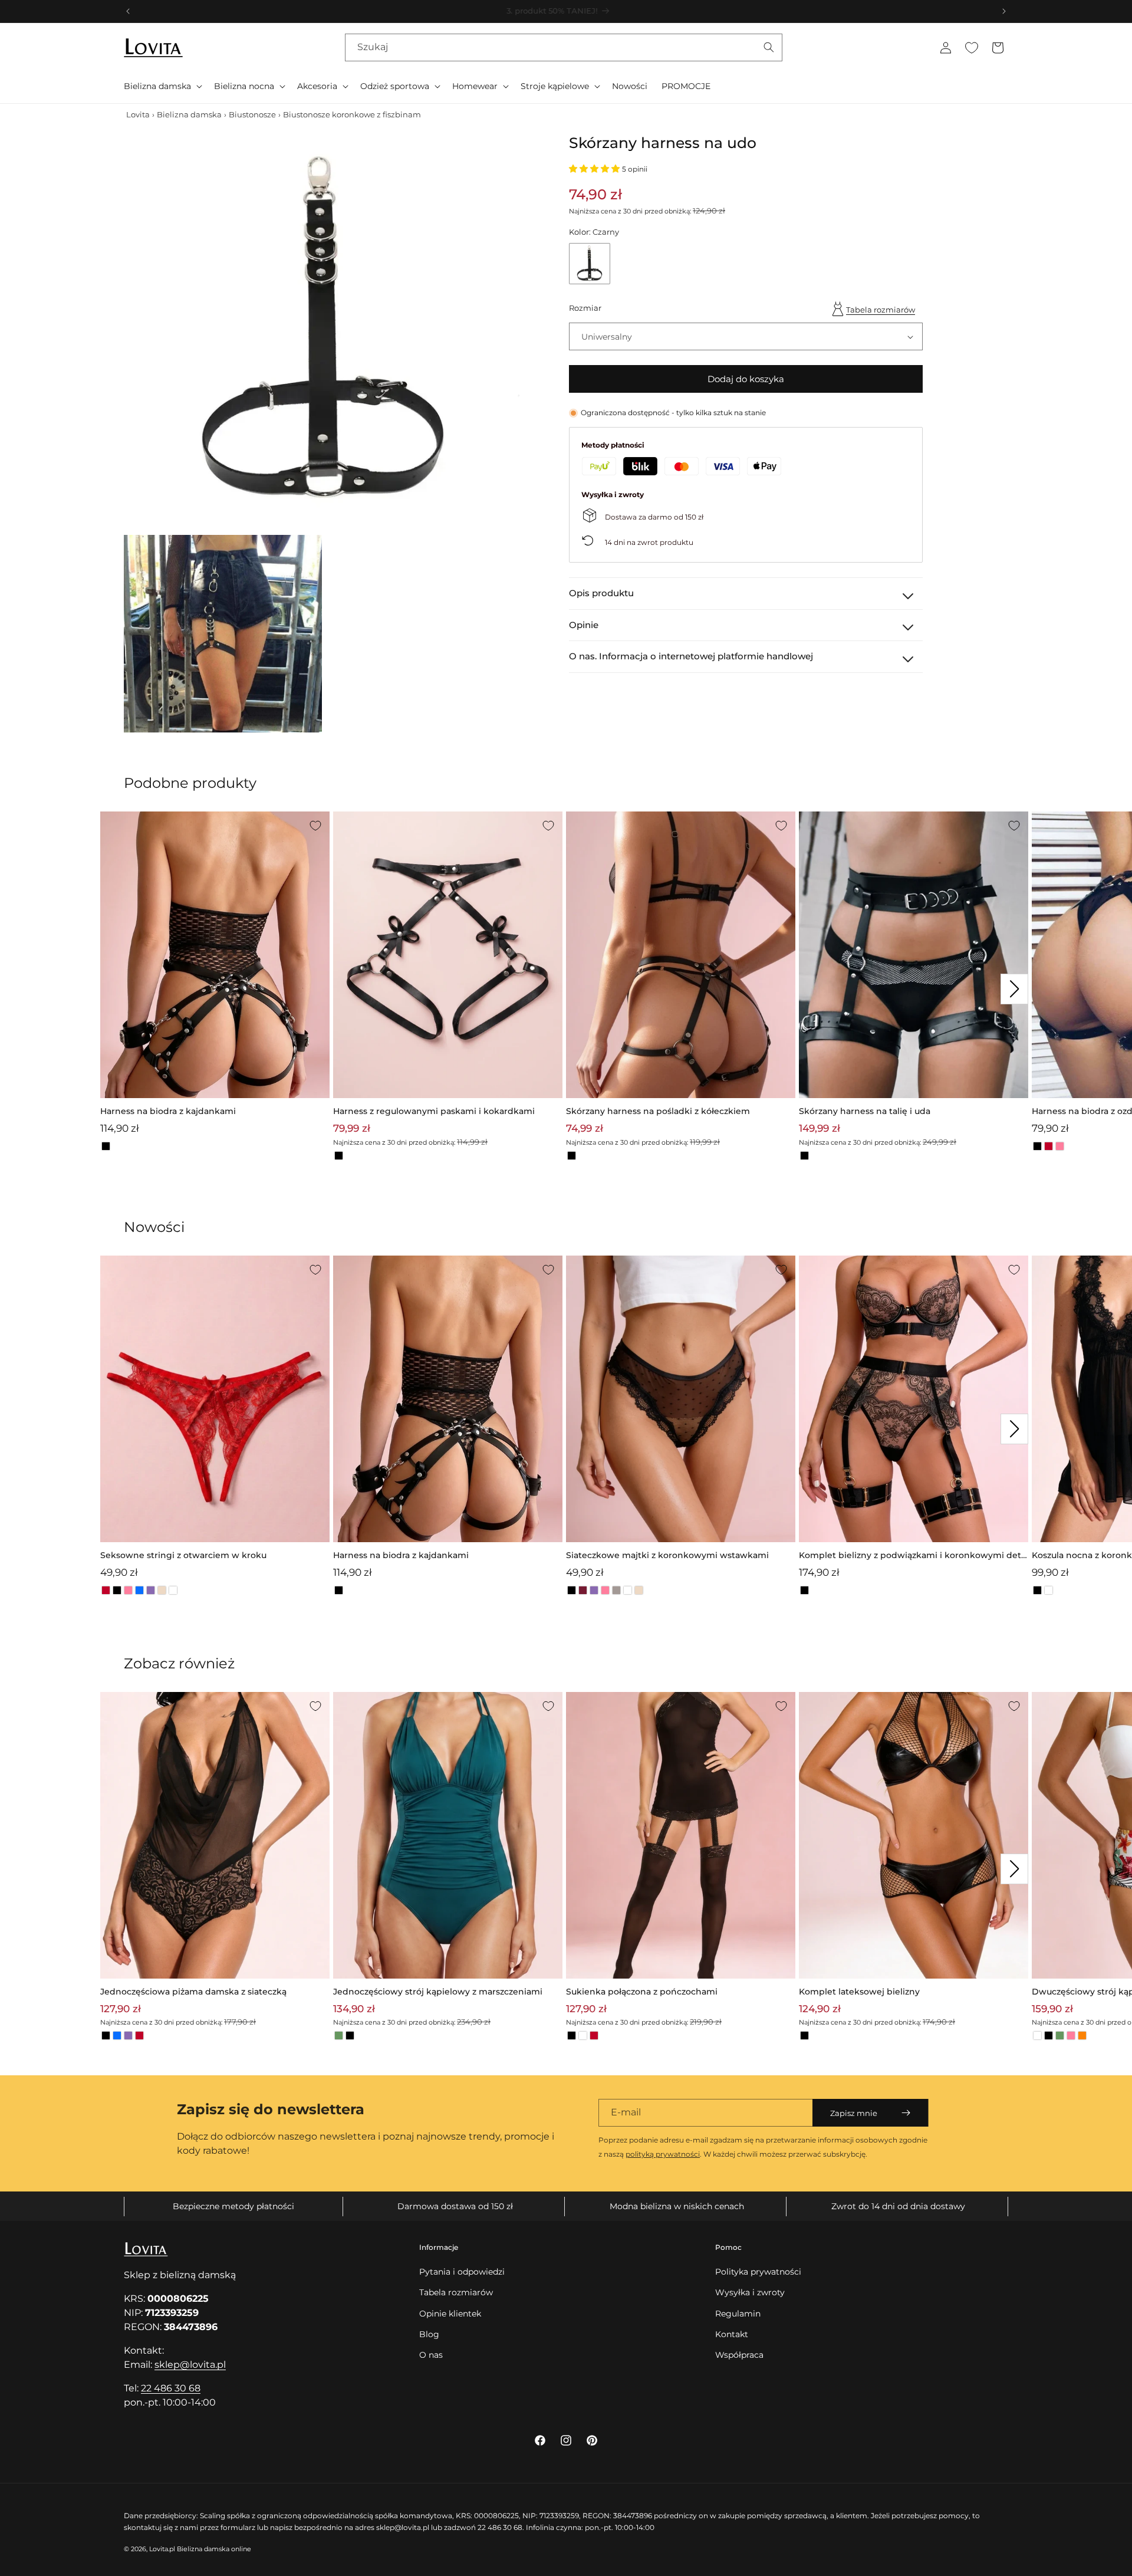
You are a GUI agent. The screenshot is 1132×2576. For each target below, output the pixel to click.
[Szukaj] (769, 47)
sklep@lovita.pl (190, 2365)
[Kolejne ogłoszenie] (1004, 11)
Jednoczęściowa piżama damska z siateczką (193, 1992)
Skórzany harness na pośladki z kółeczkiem (658, 1111)
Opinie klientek (450, 2314)
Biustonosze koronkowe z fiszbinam (352, 114)
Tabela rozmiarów (881, 310)
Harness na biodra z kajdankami (168, 1111)
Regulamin (738, 2314)
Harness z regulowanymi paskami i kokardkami (434, 1111)
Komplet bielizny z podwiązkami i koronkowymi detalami (914, 1556)
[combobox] (564, 47)
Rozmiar (585, 308)
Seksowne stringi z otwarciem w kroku (183, 1555)
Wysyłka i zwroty (750, 2292)
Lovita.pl (162, 2549)
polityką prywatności (663, 2154)
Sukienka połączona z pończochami (642, 1992)
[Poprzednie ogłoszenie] (128, 11)
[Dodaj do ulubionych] (315, 826)
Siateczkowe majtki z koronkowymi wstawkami (667, 1555)
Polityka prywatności (758, 2272)
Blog (429, 2334)
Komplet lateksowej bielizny (859, 1992)
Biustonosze (252, 114)
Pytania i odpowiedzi (462, 2272)
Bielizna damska (189, 114)
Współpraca (739, 2355)
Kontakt (732, 2334)
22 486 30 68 (171, 2388)
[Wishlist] (972, 48)
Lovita (138, 114)
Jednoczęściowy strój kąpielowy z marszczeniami (438, 1992)
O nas (431, 2355)
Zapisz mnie (854, 2113)
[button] (162, 86)
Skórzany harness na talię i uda (865, 1111)
